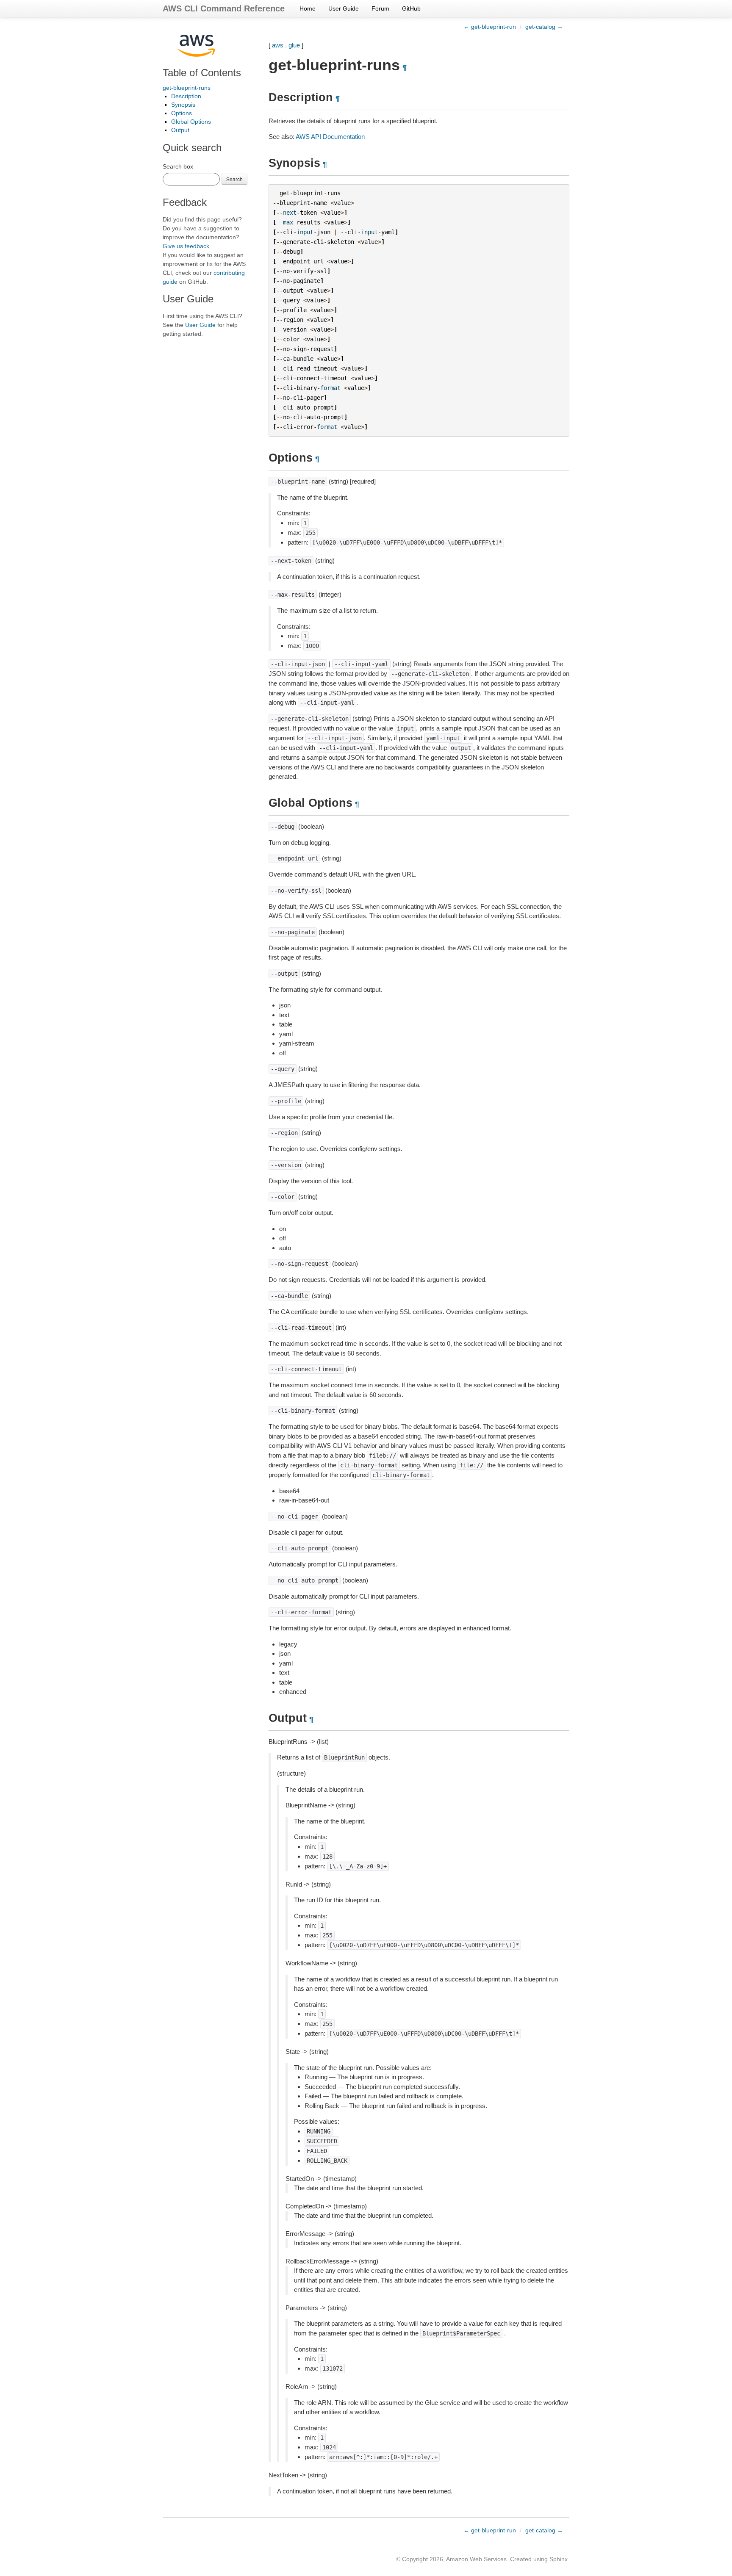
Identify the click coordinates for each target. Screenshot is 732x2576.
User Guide (344, 8)
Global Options (191, 122)
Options (182, 113)
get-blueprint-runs (187, 88)
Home (308, 8)
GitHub (411, 8)
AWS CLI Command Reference (224, 8)
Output (180, 130)
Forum (380, 8)
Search (234, 179)
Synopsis (183, 105)
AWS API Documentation (330, 137)
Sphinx (559, 2559)
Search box (178, 166)
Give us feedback (186, 246)
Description (186, 96)
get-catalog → (544, 27)
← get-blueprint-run (490, 27)
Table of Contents (202, 73)
